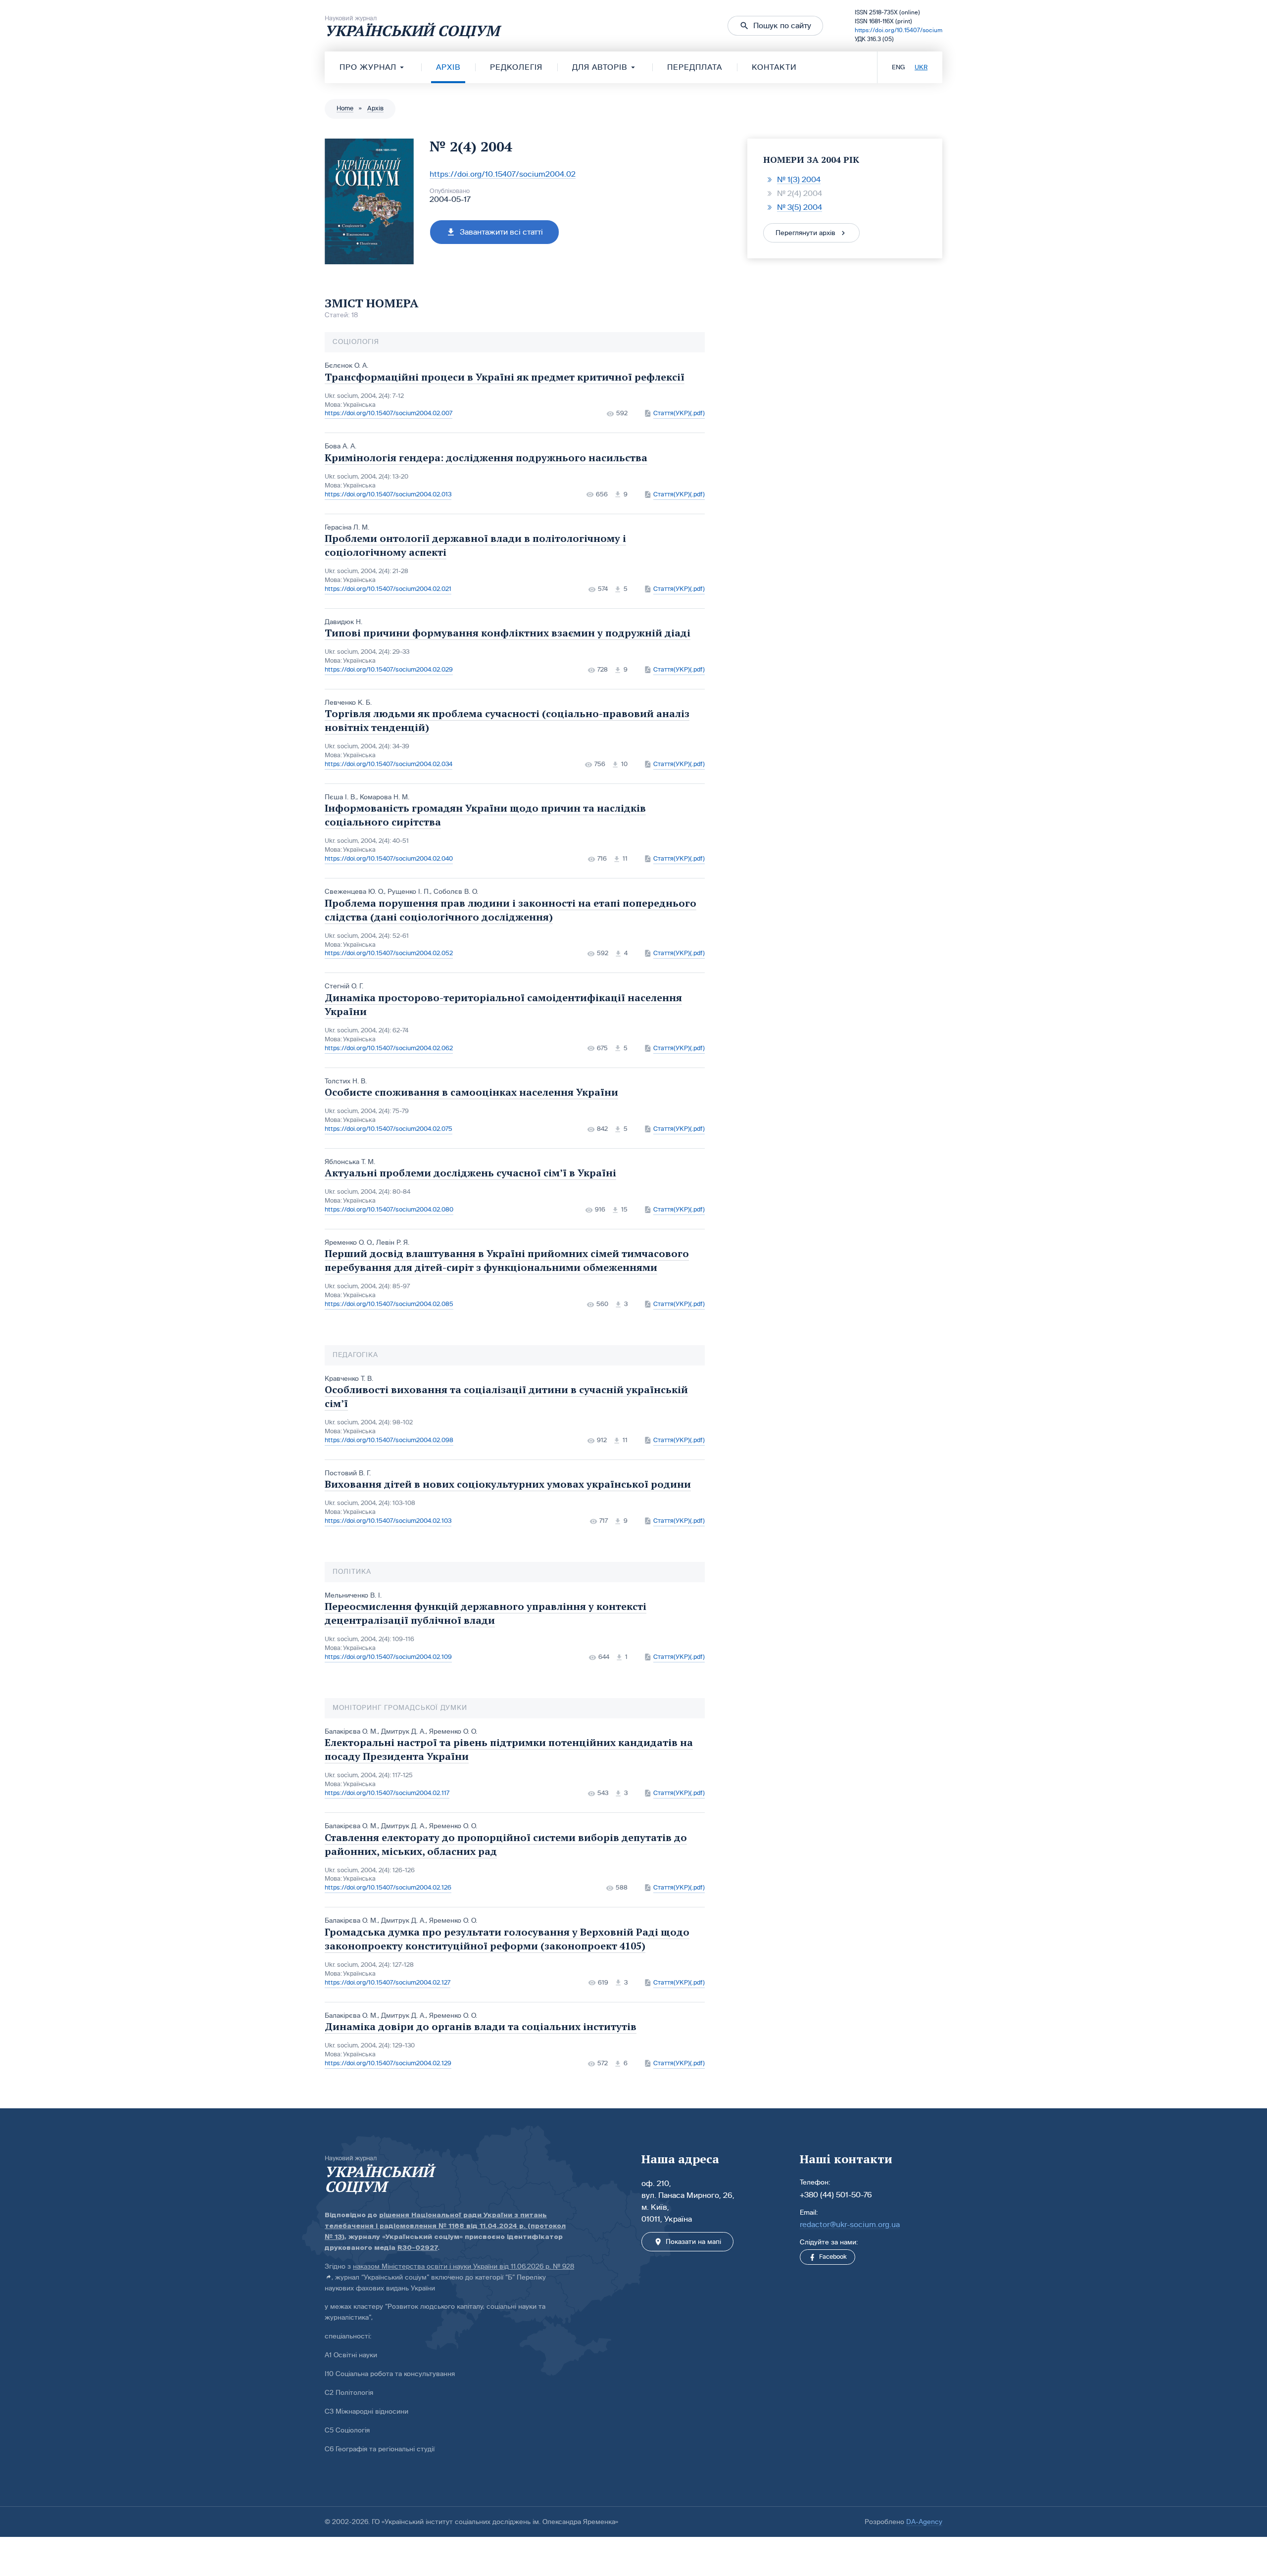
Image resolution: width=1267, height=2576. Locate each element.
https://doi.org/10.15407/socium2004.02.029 (389, 670)
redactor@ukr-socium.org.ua (850, 2224)
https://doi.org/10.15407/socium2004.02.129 (388, 2063)
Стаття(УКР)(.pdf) (679, 413)
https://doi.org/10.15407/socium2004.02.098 (389, 1440)
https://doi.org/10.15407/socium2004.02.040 (389, 859)
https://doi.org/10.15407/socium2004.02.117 (387, 1793)
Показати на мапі (693, 2242)
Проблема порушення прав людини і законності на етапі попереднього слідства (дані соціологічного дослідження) (511, 910)
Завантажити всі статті (501, 232)
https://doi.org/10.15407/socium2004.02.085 (389, 1304)
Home (345, 108)
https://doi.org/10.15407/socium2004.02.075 (389, 1129)
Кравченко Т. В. (349, 1379)
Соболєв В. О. (456, 892)
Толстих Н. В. (346, 1081)
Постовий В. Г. (348, 1473)
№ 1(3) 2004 (799, 179)
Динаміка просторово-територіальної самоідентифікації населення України (503, 1004)
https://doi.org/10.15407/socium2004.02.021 (388, 589)
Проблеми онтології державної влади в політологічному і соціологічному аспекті (475, 545)
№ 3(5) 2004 (800, 207)
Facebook (833, 2257)
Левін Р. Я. (393, 1242)
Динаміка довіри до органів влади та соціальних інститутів (481, 2026)
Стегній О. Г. (344, 986)
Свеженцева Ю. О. (354, 892)
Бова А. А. (341, 446)
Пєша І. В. (341, 797)
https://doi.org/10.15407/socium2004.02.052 (389, 953)
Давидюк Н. (343, 622)
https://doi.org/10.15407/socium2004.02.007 (389, 413)
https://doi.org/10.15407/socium (899, 30)
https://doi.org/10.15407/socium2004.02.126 (388, 1888)
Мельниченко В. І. (353, 1595)
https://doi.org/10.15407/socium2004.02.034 (389, 764)
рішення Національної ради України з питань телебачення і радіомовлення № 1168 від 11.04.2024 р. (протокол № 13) (445, 2226)
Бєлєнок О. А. (346, 365)
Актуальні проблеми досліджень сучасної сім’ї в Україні (470, 1173)
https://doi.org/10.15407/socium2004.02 (503, 174)
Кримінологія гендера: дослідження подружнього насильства (486, 458)
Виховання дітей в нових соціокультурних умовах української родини (508, 1484)
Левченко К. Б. (348, 703)
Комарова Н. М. (385, 797)
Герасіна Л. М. (347, 527)
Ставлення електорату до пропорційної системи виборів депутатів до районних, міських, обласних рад (506, 1844)
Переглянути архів (805, 233)
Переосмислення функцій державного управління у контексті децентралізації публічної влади (486, 1613)
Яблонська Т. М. (350, 1162)
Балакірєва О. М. (351, 1731)
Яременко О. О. (349, 1242)
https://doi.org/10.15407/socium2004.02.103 (388, 1521)
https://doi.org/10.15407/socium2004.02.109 (388, 1657)
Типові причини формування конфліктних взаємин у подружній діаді (508, 633)
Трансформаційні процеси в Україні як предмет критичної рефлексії (505, 377)
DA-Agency (924, 2522)
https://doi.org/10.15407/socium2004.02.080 (389, 1210)
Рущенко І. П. (409, 892)
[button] (775, 26)
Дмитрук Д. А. (403, 1731)
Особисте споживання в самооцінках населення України (471, 1092)
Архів (375, 108)
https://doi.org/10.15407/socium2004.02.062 (389, 1048)
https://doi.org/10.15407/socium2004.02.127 (388, 1983)
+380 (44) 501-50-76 (836, 2195)
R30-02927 (417, 2248)
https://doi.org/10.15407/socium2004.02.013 (388, 494)
